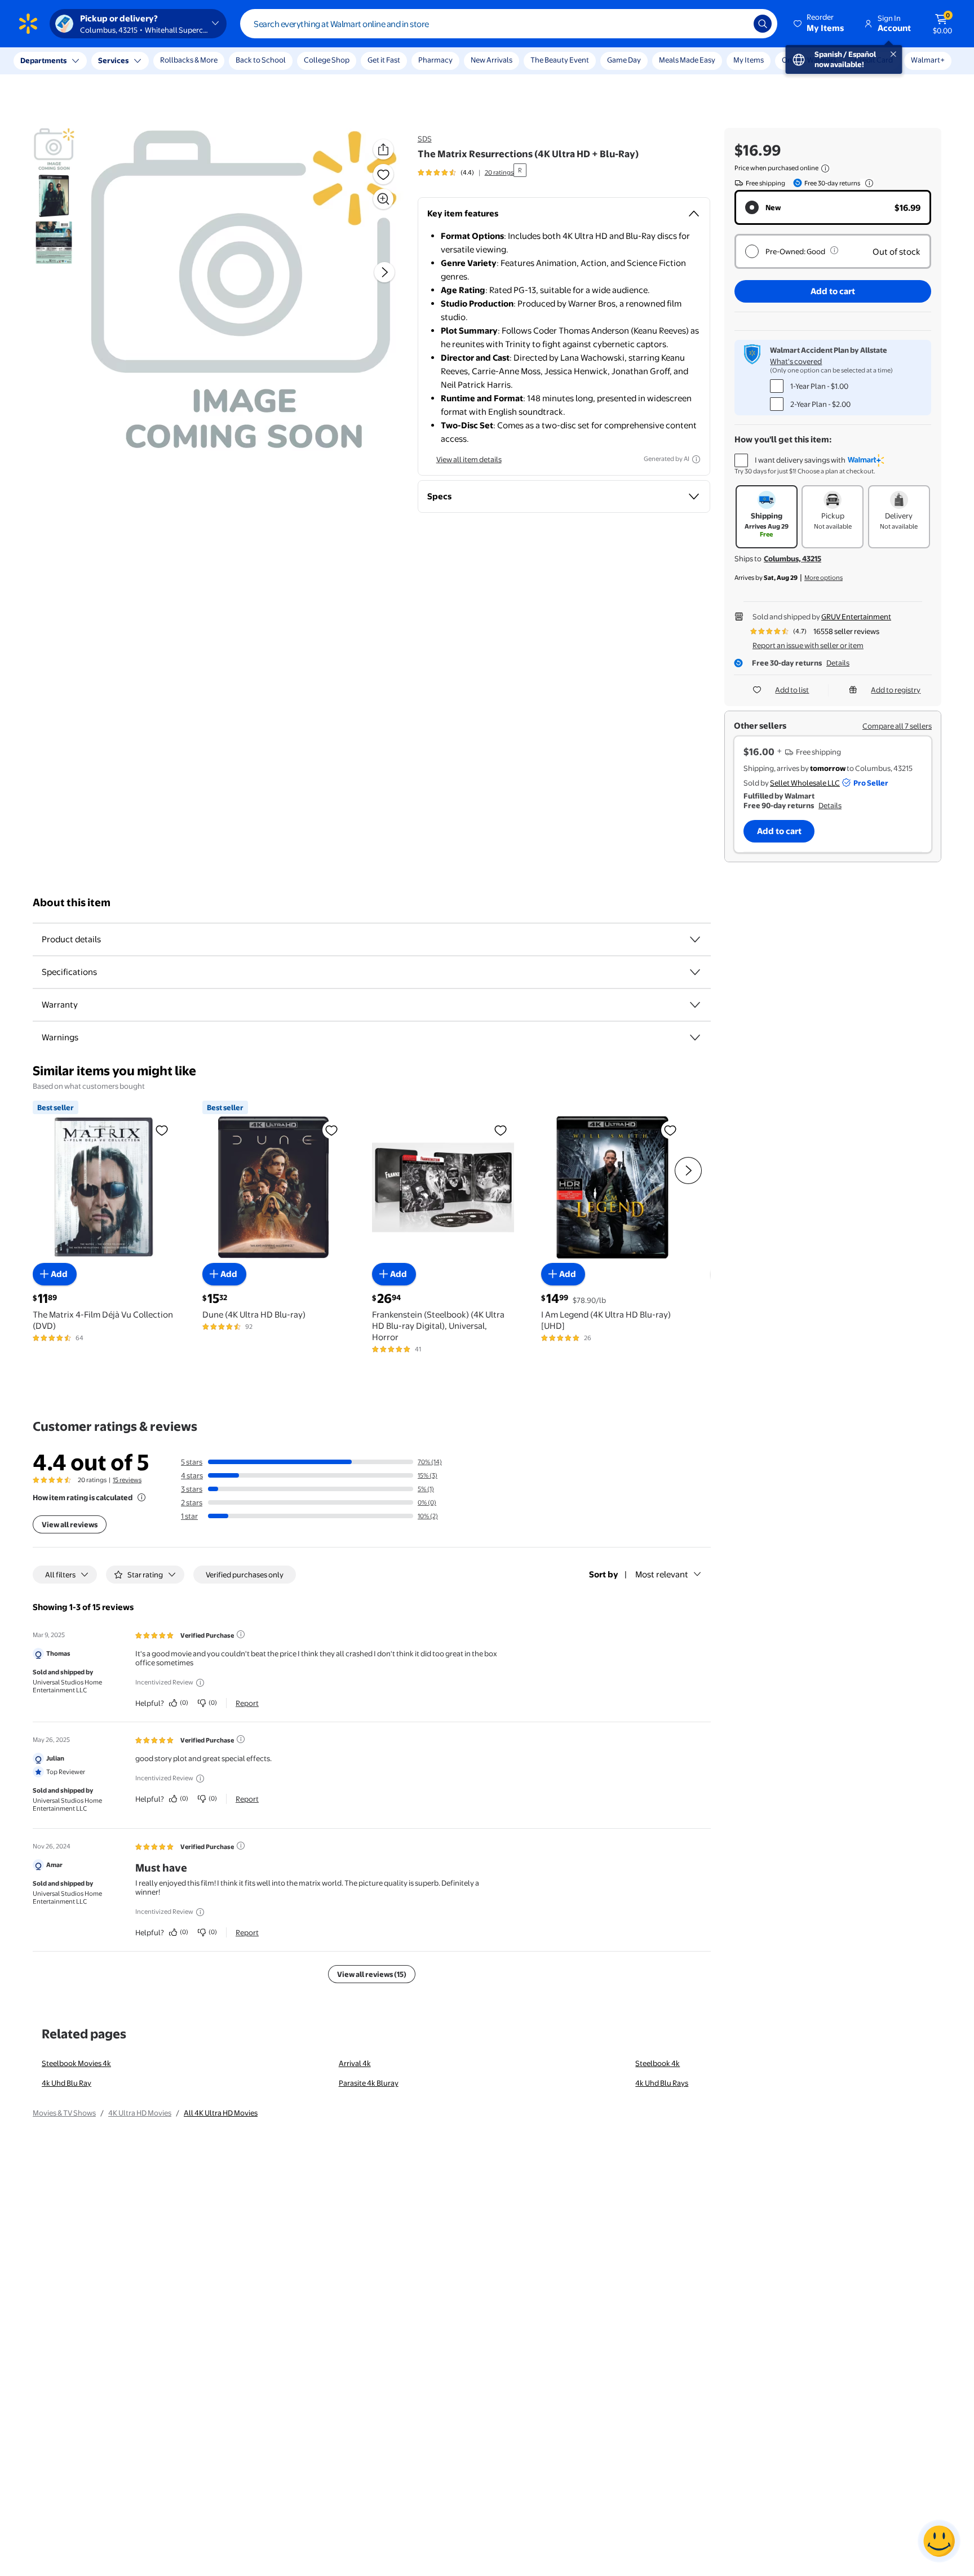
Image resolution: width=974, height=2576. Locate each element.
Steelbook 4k (658, 2063)
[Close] (209, 61)
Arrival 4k (355, 2063)
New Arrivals (492, 60)
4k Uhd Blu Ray (67, 2083)
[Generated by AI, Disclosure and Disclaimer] (696, 459)
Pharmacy (435, 60)
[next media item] (384, 272)
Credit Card (874, 60)
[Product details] (695, 939)
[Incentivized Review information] (200, 1683)
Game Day (624, 60)
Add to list (792, 690)
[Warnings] (695, 1038)
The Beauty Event (560, 60)
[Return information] (867, 183)
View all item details (469, 459)
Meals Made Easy (687, 60)
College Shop (327, 60)
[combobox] (509, 24)
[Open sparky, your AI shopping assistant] (939, 2541)
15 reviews (127, 1480)
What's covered (796, 361)
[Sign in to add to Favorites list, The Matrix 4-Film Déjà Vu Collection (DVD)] (162, 1129)
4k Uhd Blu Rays (662, 2083)
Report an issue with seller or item (808, 645)
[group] (466, 172)
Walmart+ (928, 60)
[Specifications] (695, 972)
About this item (72, 903)
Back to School (261, 60)
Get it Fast (384, 60)
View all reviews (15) (372, 1974)
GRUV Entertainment (856, 617)
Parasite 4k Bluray (369, 2083)
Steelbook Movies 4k (76, 2063)
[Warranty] (695, 1005)
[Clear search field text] (737, 24)
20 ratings (499, 172)
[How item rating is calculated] (141, 1497)
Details (838, 663)
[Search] (763, 24)
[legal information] (825, 169)
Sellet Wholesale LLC (805, 783)
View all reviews (70, 1524)
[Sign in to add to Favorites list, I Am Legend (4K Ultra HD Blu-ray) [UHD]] (670, 1129)
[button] (820, 24)
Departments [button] (43, 60)
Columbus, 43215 (793, 558)
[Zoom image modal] (383, 199)
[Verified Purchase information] (241, 1634)
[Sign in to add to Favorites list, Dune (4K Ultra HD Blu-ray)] (331, 1129)
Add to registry (896, 690)
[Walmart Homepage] (28, 24)
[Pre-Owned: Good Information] (834, 250)
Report (247, 1703)
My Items (749, 60)
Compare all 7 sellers (897, 726)
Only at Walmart (809, 60)
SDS (425, 139)
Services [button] (113, 60)
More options (824, 578)
